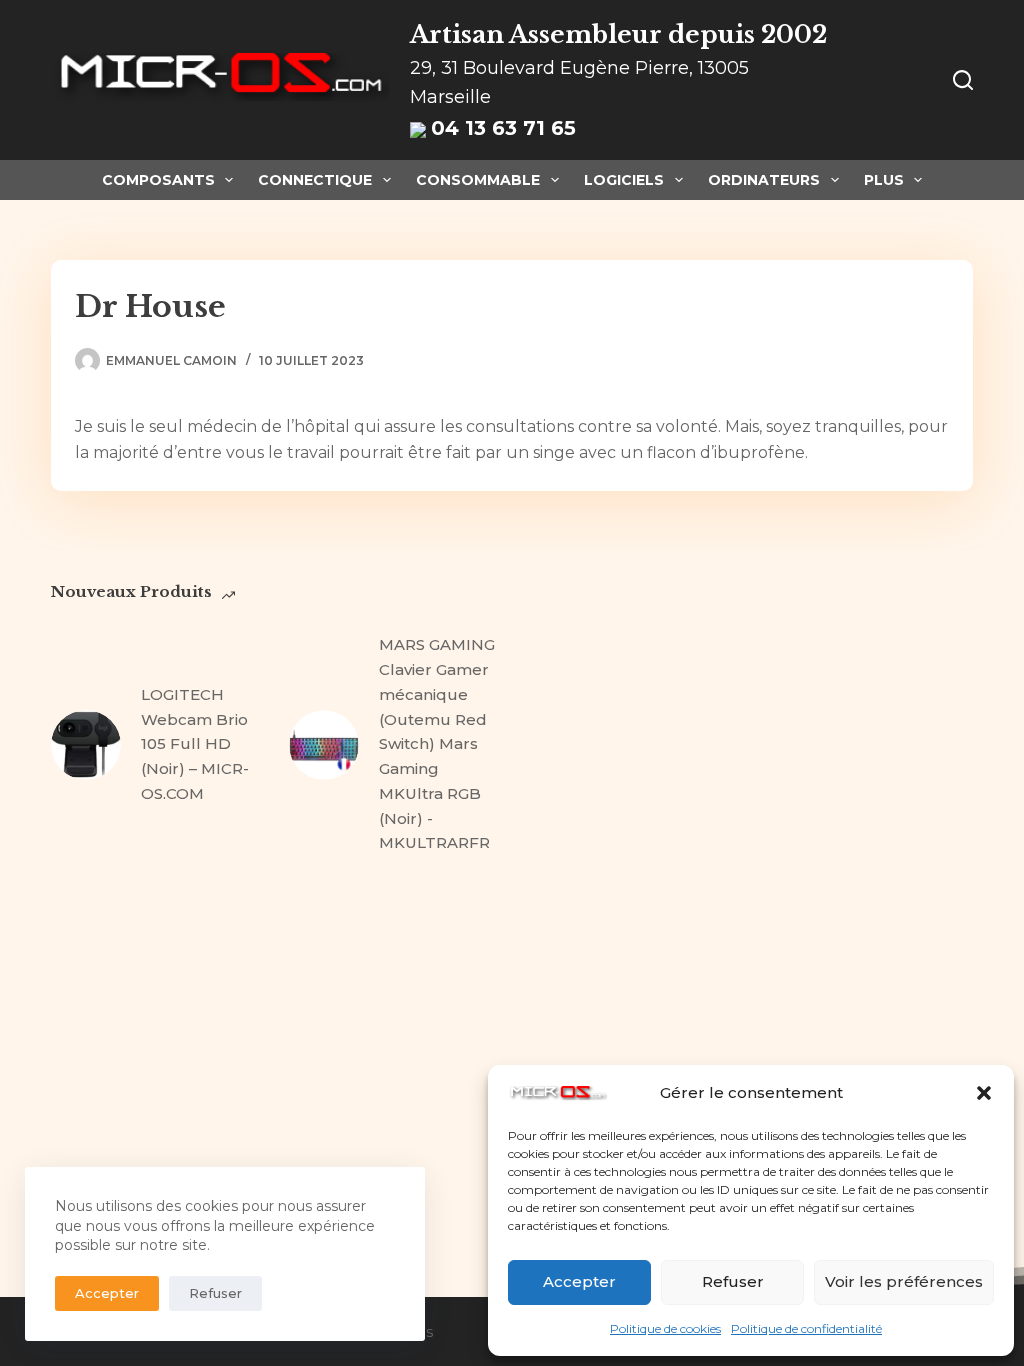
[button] (984, 1093)
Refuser (733, 1281)
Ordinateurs (764, 180)
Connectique (315, 180)
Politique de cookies (665, 1328)
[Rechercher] (963, 80)
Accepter (579, 1281)
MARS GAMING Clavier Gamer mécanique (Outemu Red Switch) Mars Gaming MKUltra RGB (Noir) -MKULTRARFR (437, 743)
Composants (158, 180)
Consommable (478, 180)
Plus (884, 180)
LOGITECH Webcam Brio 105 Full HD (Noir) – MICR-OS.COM (195, 744)
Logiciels (624, 180)
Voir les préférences (904, 1281)
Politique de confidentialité (806, 1328)
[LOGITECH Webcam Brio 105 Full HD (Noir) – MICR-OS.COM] (86, 745)
